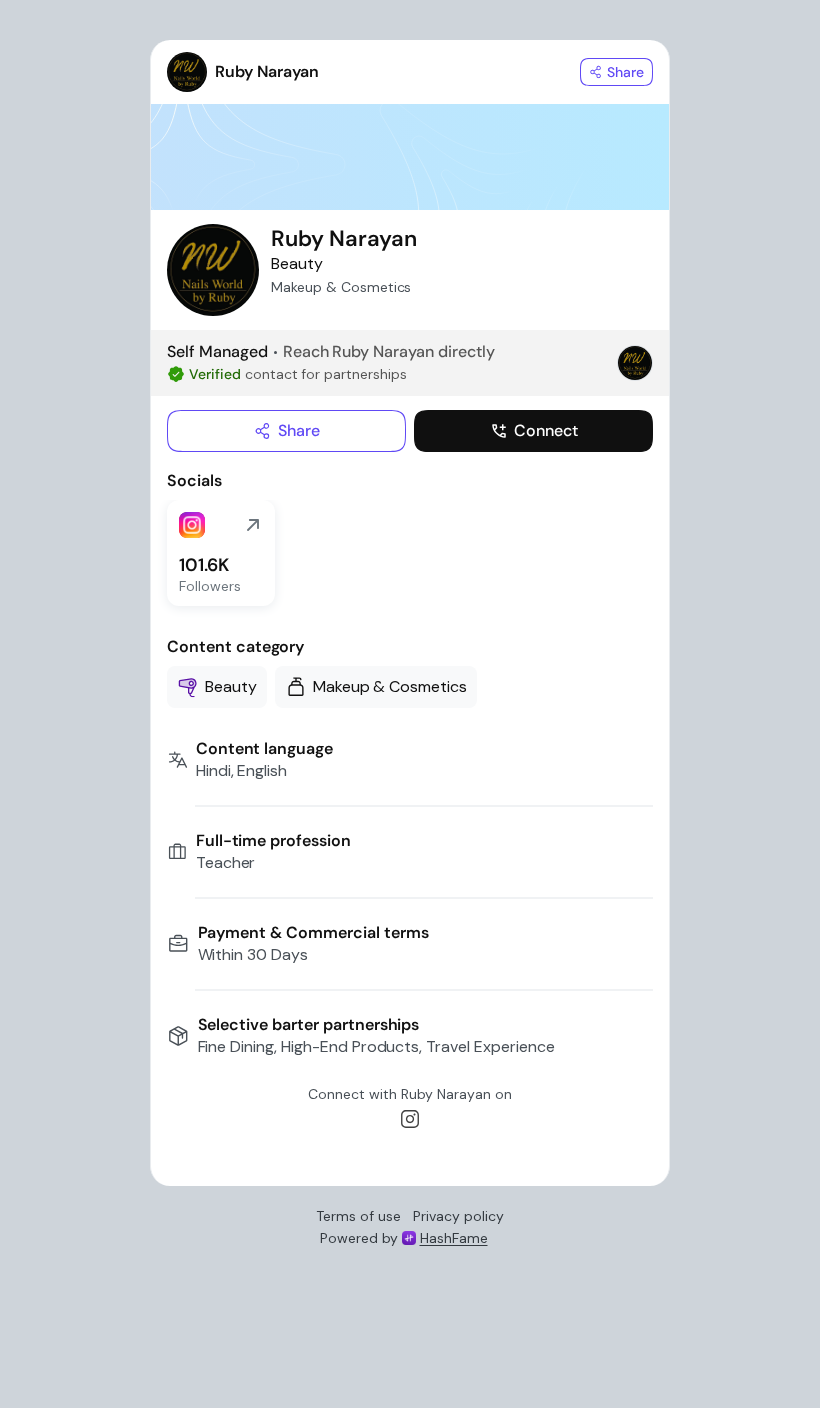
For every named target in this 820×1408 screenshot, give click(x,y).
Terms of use (358, 1216)
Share (299, 430)
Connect (546, 430)
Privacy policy (458, 1216)
